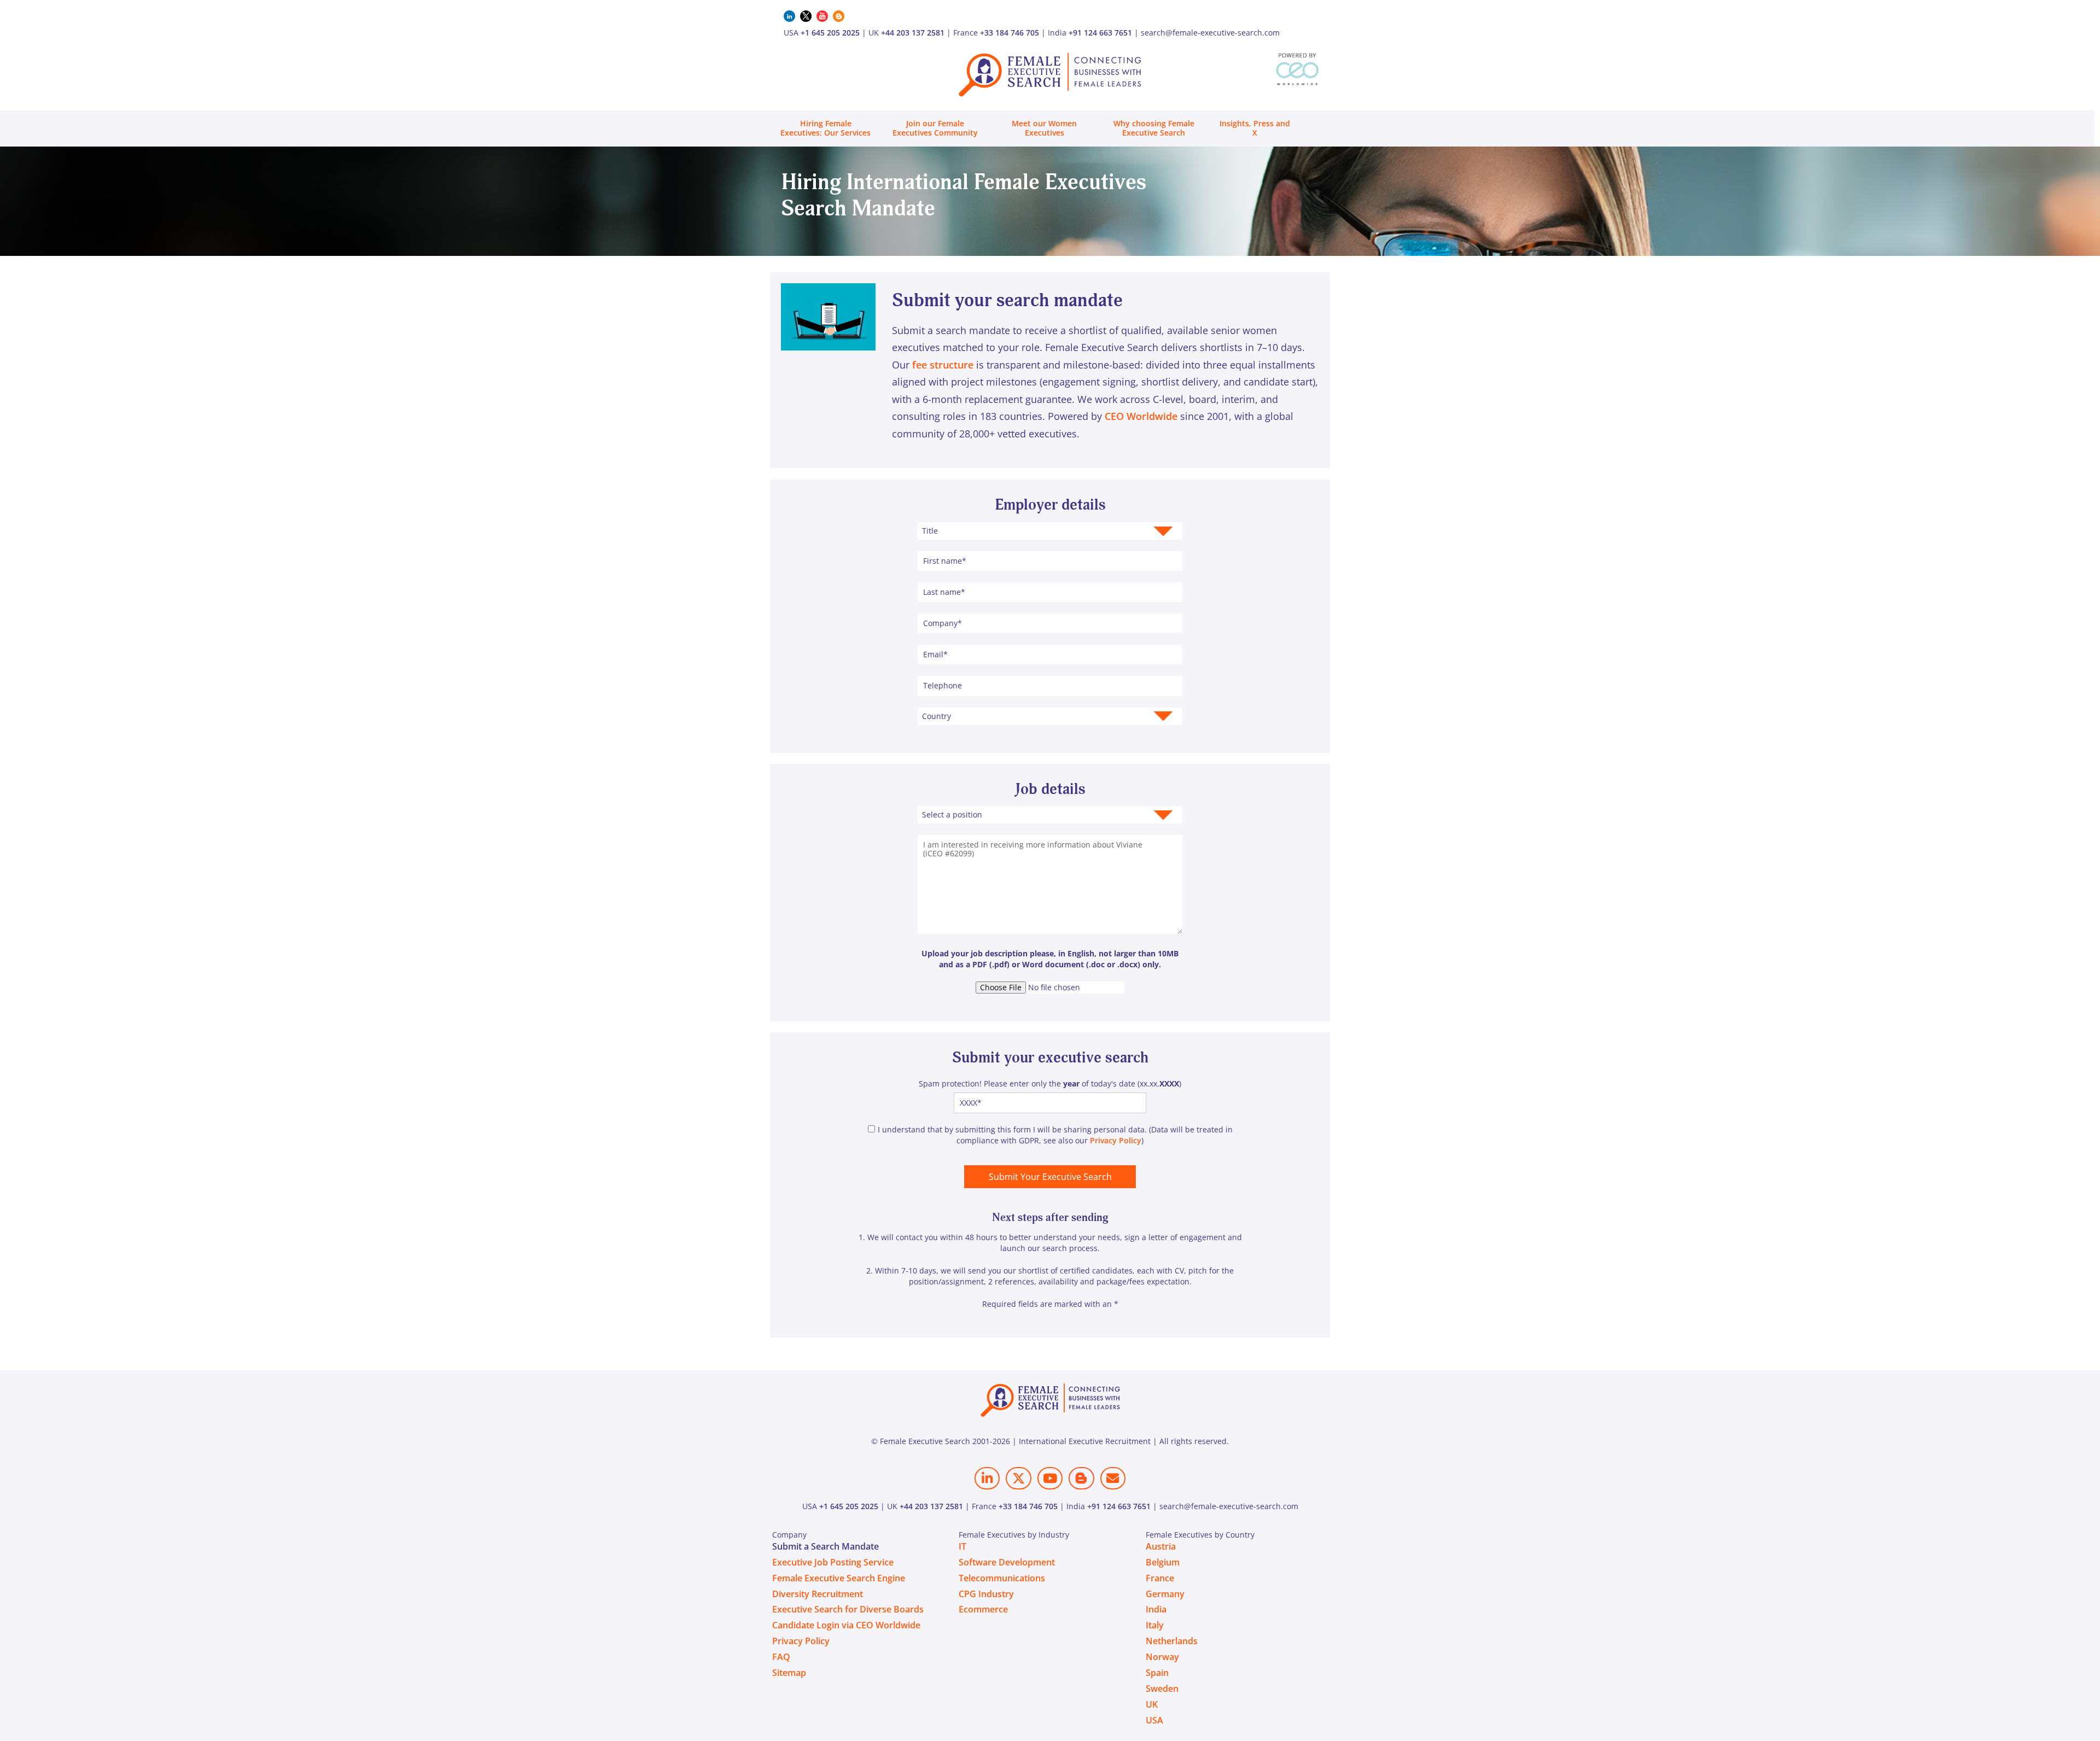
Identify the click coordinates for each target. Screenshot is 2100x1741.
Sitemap (789, 1673)
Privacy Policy (1116, 1140)
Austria (1161, 1546)
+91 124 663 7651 (1100, 33)
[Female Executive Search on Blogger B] (1081, 1478)
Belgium (1163, 1562)
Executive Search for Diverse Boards (848, 1609)
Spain (1157, 1673)
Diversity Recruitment (818, 1594)
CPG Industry (986, 1594)
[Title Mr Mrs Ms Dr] (1050, 531)
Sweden (1162, 1689)
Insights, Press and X (1255, 128)
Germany (1165, 1594)
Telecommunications (1002, 1578)
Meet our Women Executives (1044, 128)
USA (1154, 1720)
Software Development (1007, 1562)
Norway (1162, 1657)
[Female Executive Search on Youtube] (1050, 1478)
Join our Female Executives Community (935, 128)
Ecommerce (983, 1609)
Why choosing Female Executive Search (1154, 128)
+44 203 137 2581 (913, 33)
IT (962, 1546)
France (1160, 1578)
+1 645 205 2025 (830, 33)
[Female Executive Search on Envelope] (1113, 1478)
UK (1152, 1704)
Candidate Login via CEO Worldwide (846, 1625)
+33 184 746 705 (1010, 33)
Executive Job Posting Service (833, 1562)
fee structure (943, 365)
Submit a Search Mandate (826, 1546)
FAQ (781, 1657)
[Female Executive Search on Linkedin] (987, 1478)
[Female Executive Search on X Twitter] (1018, 1478)
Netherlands (1172, 1641)
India (1156, 1609)
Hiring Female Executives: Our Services (826, 128)
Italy (1155, 1625)
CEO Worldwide (1141, 416)
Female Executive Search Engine (839, 1578)
